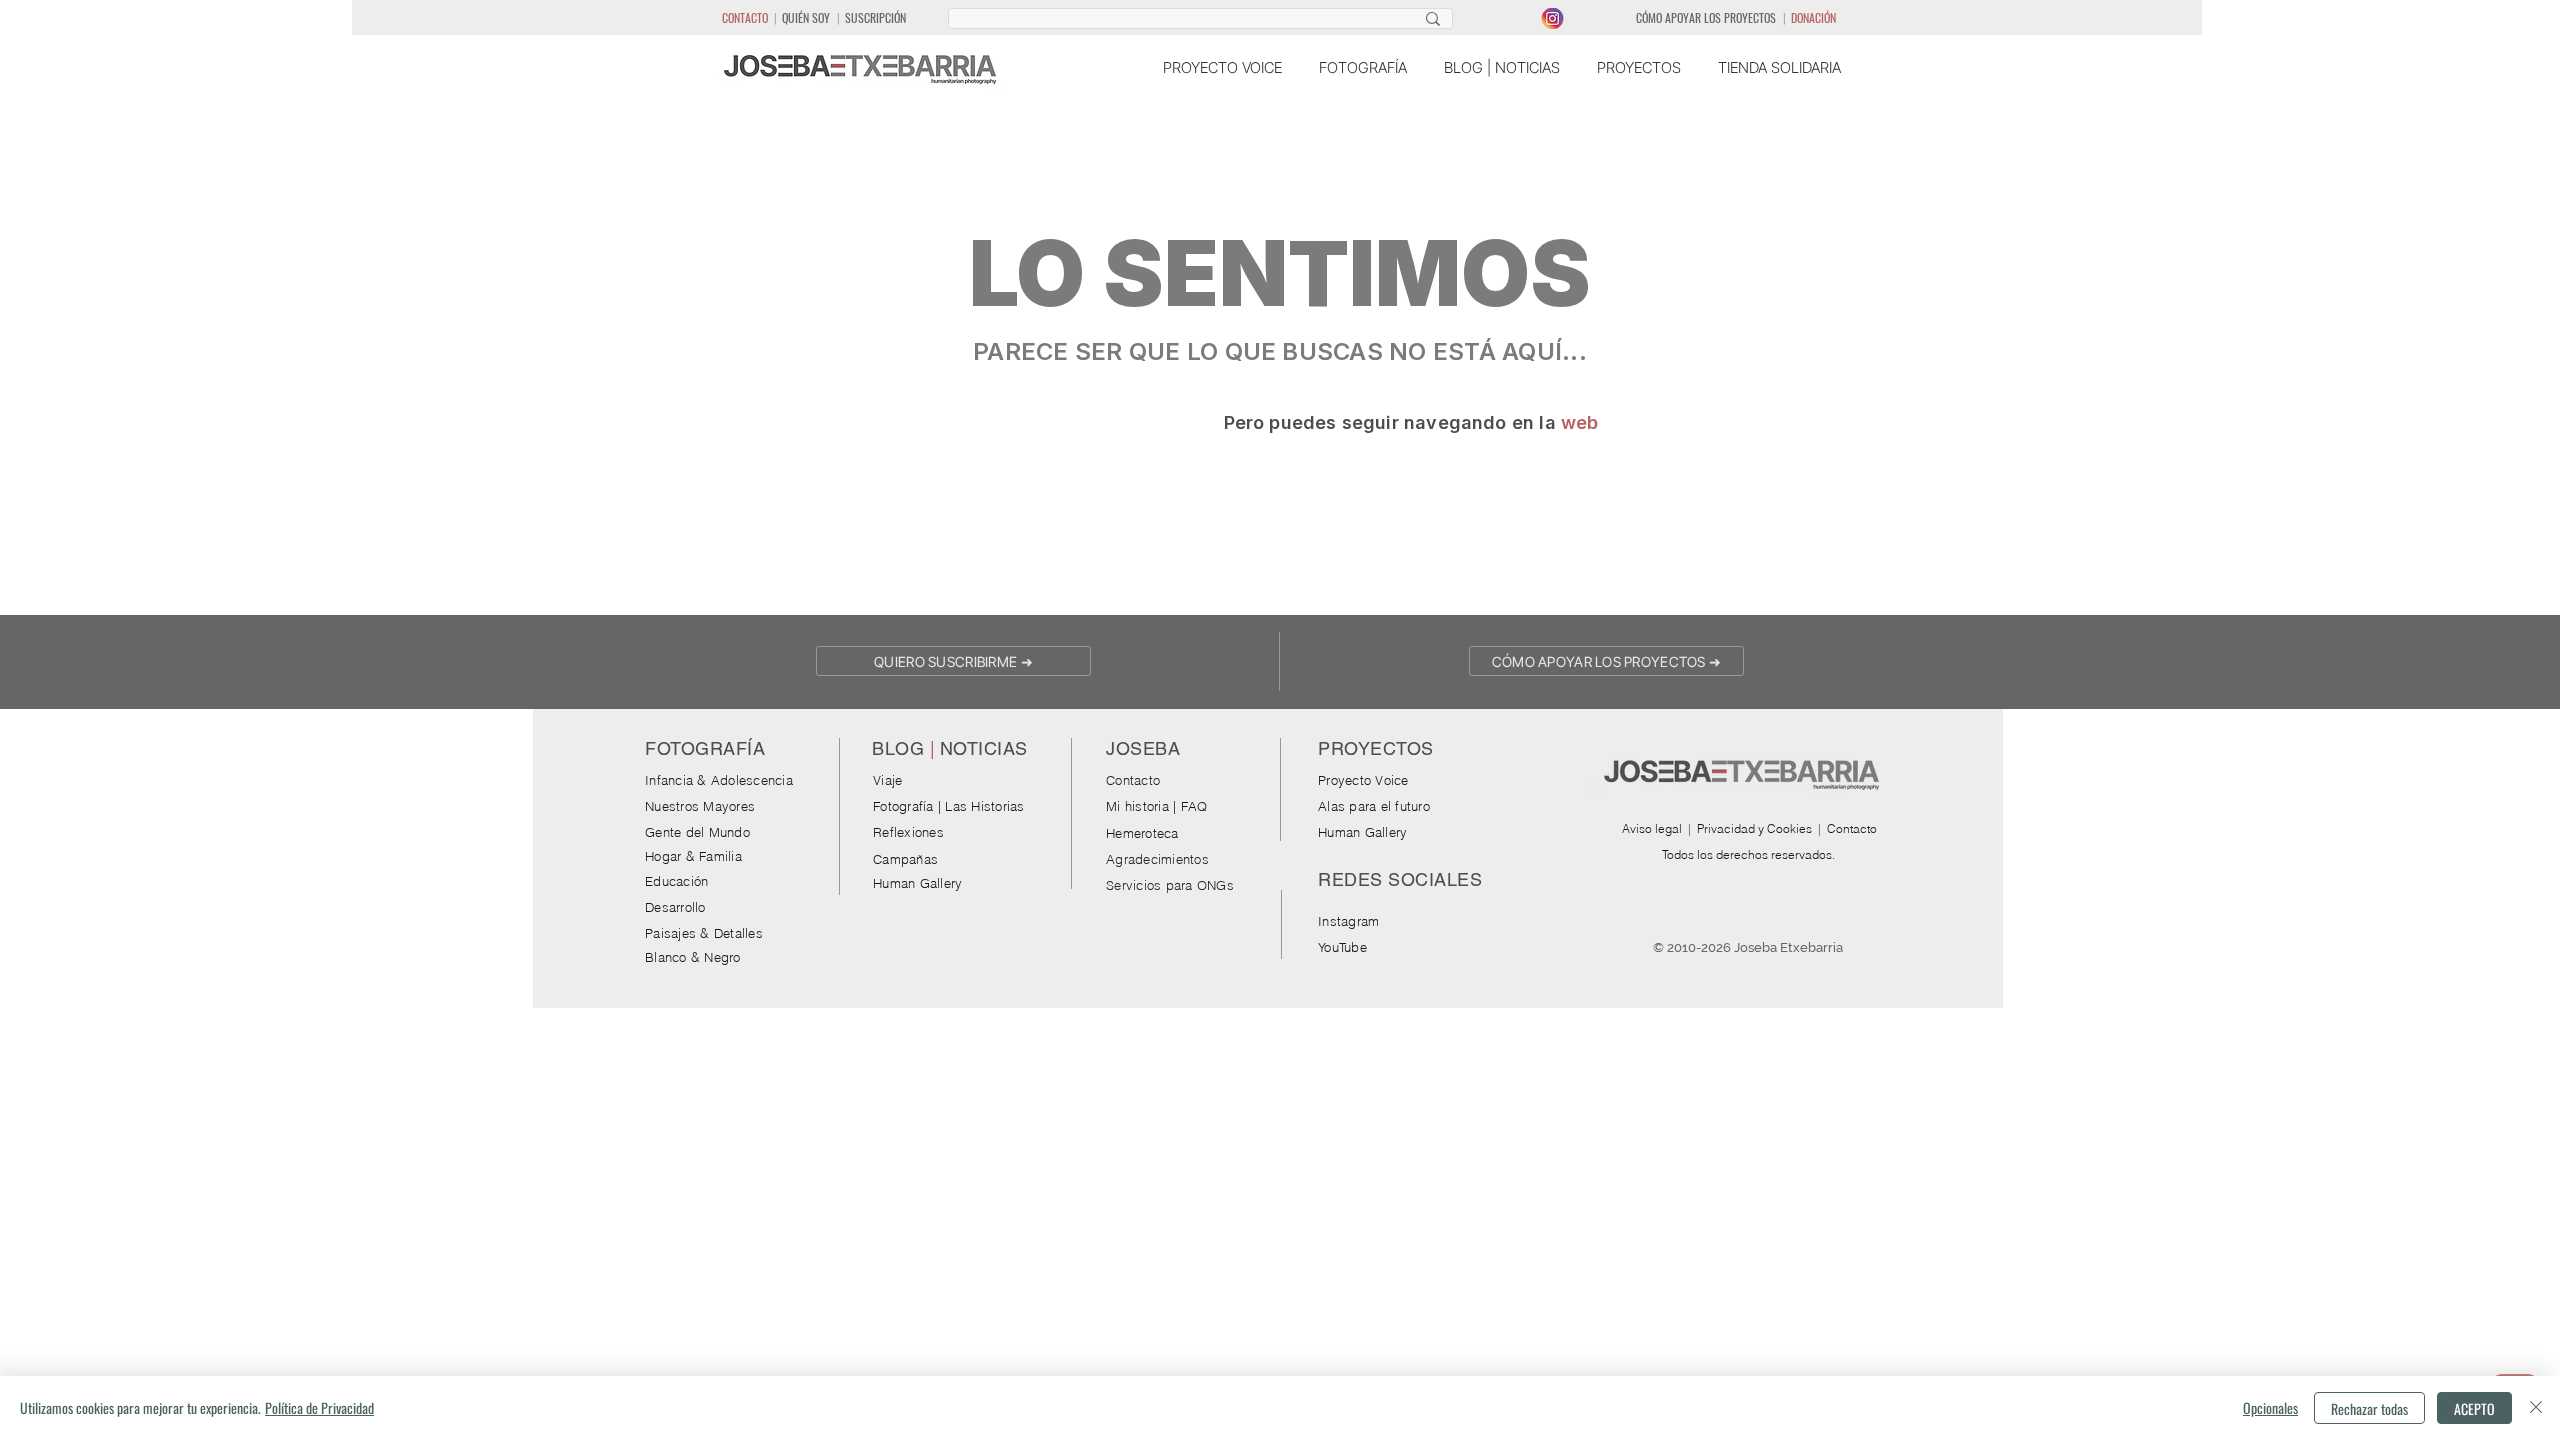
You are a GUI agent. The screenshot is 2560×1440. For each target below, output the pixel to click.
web (1580, 422)
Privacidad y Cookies (1754, 828)
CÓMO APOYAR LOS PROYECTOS (1706, 17)
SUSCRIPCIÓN (875, 17)
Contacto (1852, 828)
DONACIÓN (1813, 17)
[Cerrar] (2536, 1408)
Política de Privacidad (319, 1407)
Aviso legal (1652, 828)
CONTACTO (745, 17)
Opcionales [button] (2270, 1407)
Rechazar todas (2369, 1408)
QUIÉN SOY (806, 17)
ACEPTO (2474, 1408)
